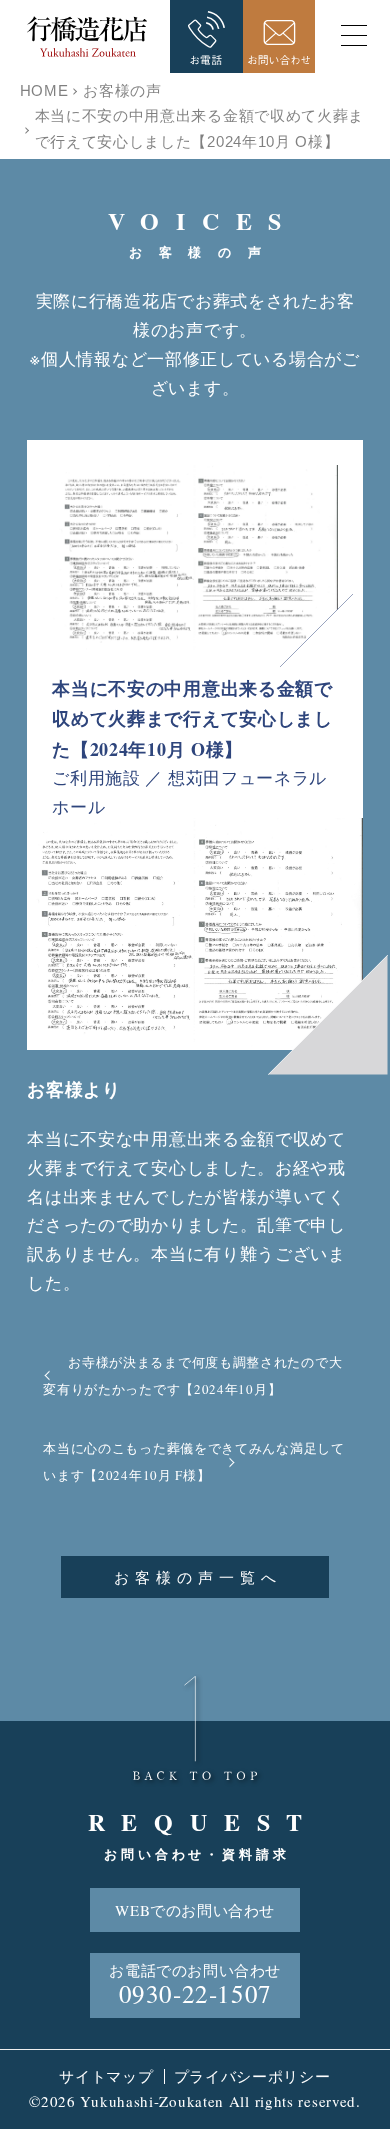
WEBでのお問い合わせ (195, 1910)
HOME (44, 90)
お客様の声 (122, 90)
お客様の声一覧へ (198, 1577)
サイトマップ (106, 2076)
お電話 (206, 36)
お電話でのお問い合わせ (195, 1985)
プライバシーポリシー (252, 2076)
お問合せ (279, 36)
